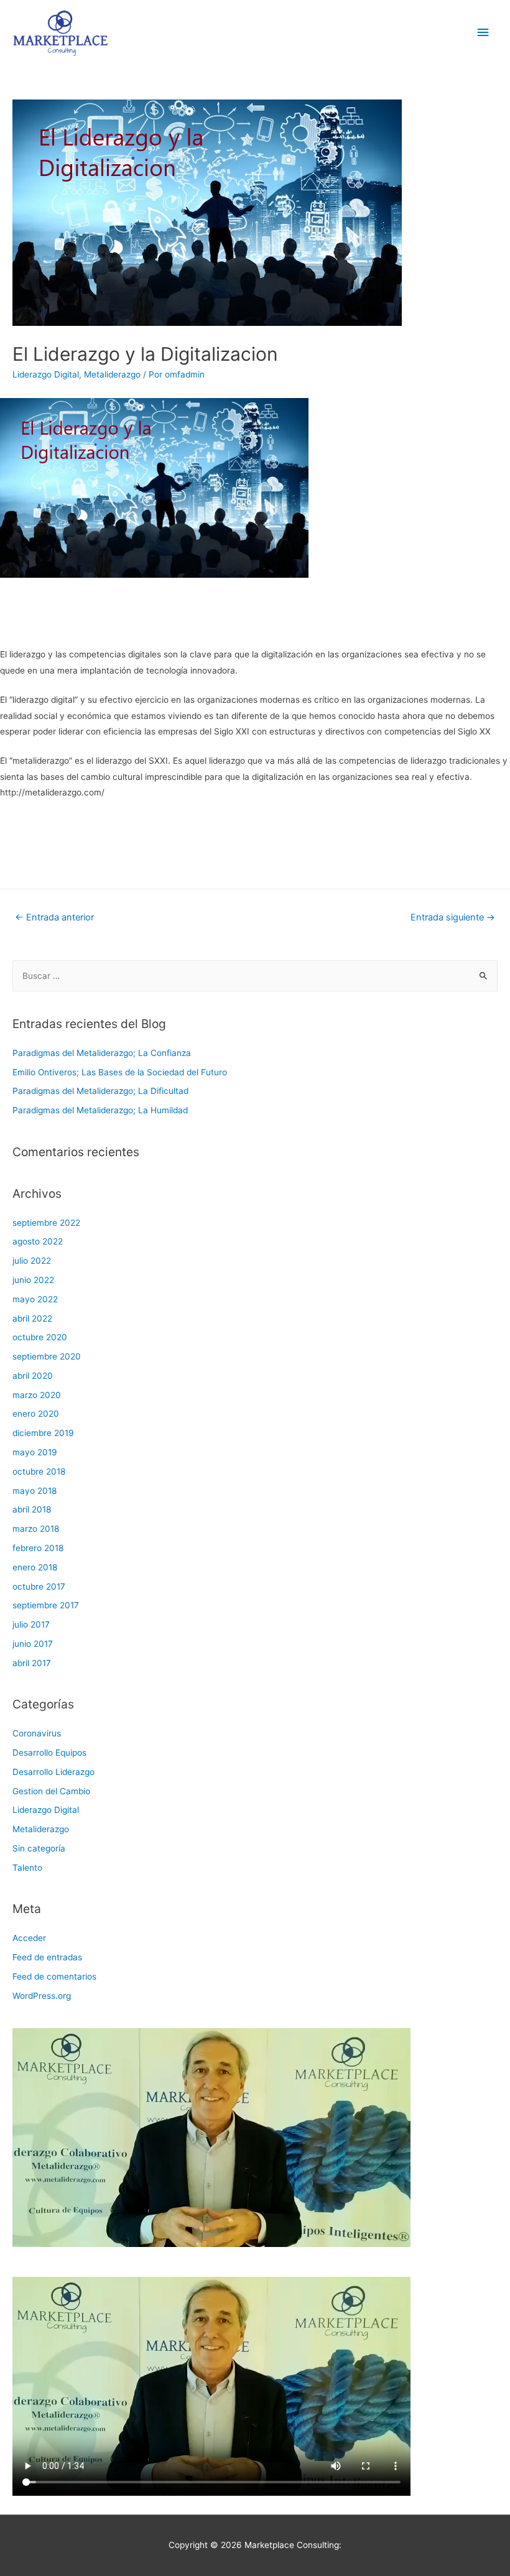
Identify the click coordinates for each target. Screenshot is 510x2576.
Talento (27, 1868)
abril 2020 (33, 1376)
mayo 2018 (35, 1491)
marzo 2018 (36, 1529)
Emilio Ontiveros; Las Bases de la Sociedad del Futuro (120, 1072)
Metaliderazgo (112, 374)
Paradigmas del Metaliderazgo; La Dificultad (100, 1091)
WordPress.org (42, 1996)
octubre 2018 (39, 1471)
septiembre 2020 (47, 1356)
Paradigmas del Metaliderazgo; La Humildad (100, 1110)
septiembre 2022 (46, 1223)
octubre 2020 (40, 1337)
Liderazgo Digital (46, 374)
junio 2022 (33, 1280)
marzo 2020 (37, 1395)
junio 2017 (33, 1644)
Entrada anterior (54, 917)
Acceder (29, 1938)
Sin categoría (39, 1848)
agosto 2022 (38, 1241)
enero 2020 (36, 1414)
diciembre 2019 (43, 1433)
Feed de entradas (47, 1957)
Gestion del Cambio (51, 1791)
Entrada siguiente (453, 917)
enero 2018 (35, 1567)
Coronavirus (37, 1733)
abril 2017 (32, 1663)
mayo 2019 (35, 1452)
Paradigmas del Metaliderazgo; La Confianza (102, 1053)
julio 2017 (31, 1624)
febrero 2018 (38, 1548)
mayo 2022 (35, 1299)
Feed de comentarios (54, 1976)
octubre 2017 (39, 1587)
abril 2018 (32, 1509)
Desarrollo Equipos (49, 1753)
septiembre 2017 (46, 1605)
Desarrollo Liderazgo (53, 1772)
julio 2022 (32, 1261)
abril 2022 (32, 1318)
